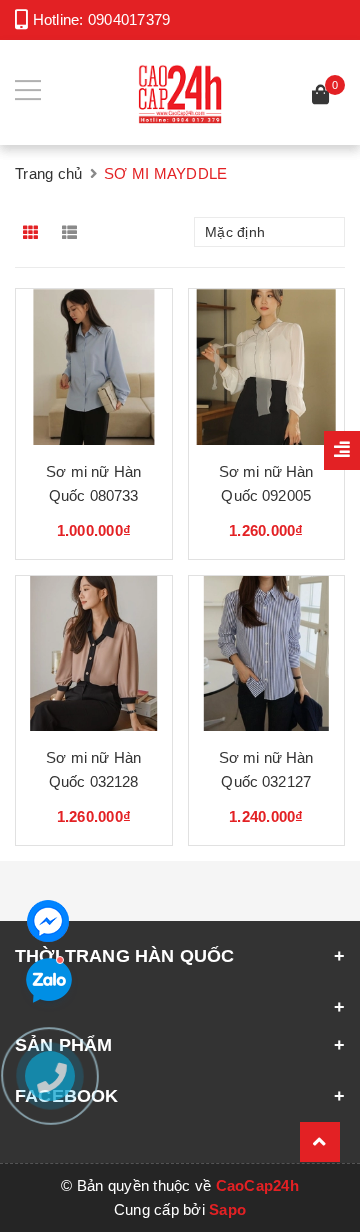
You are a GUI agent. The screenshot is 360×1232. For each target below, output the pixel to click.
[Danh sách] (73, 232)
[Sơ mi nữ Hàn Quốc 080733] (94, 367)
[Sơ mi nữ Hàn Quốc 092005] (267, 367)
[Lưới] (32, 232)
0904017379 (129, 19)
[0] (321, 97)
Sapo (227, 1209)
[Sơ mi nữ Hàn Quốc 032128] (94, 654)
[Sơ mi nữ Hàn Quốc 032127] (267, 654)
